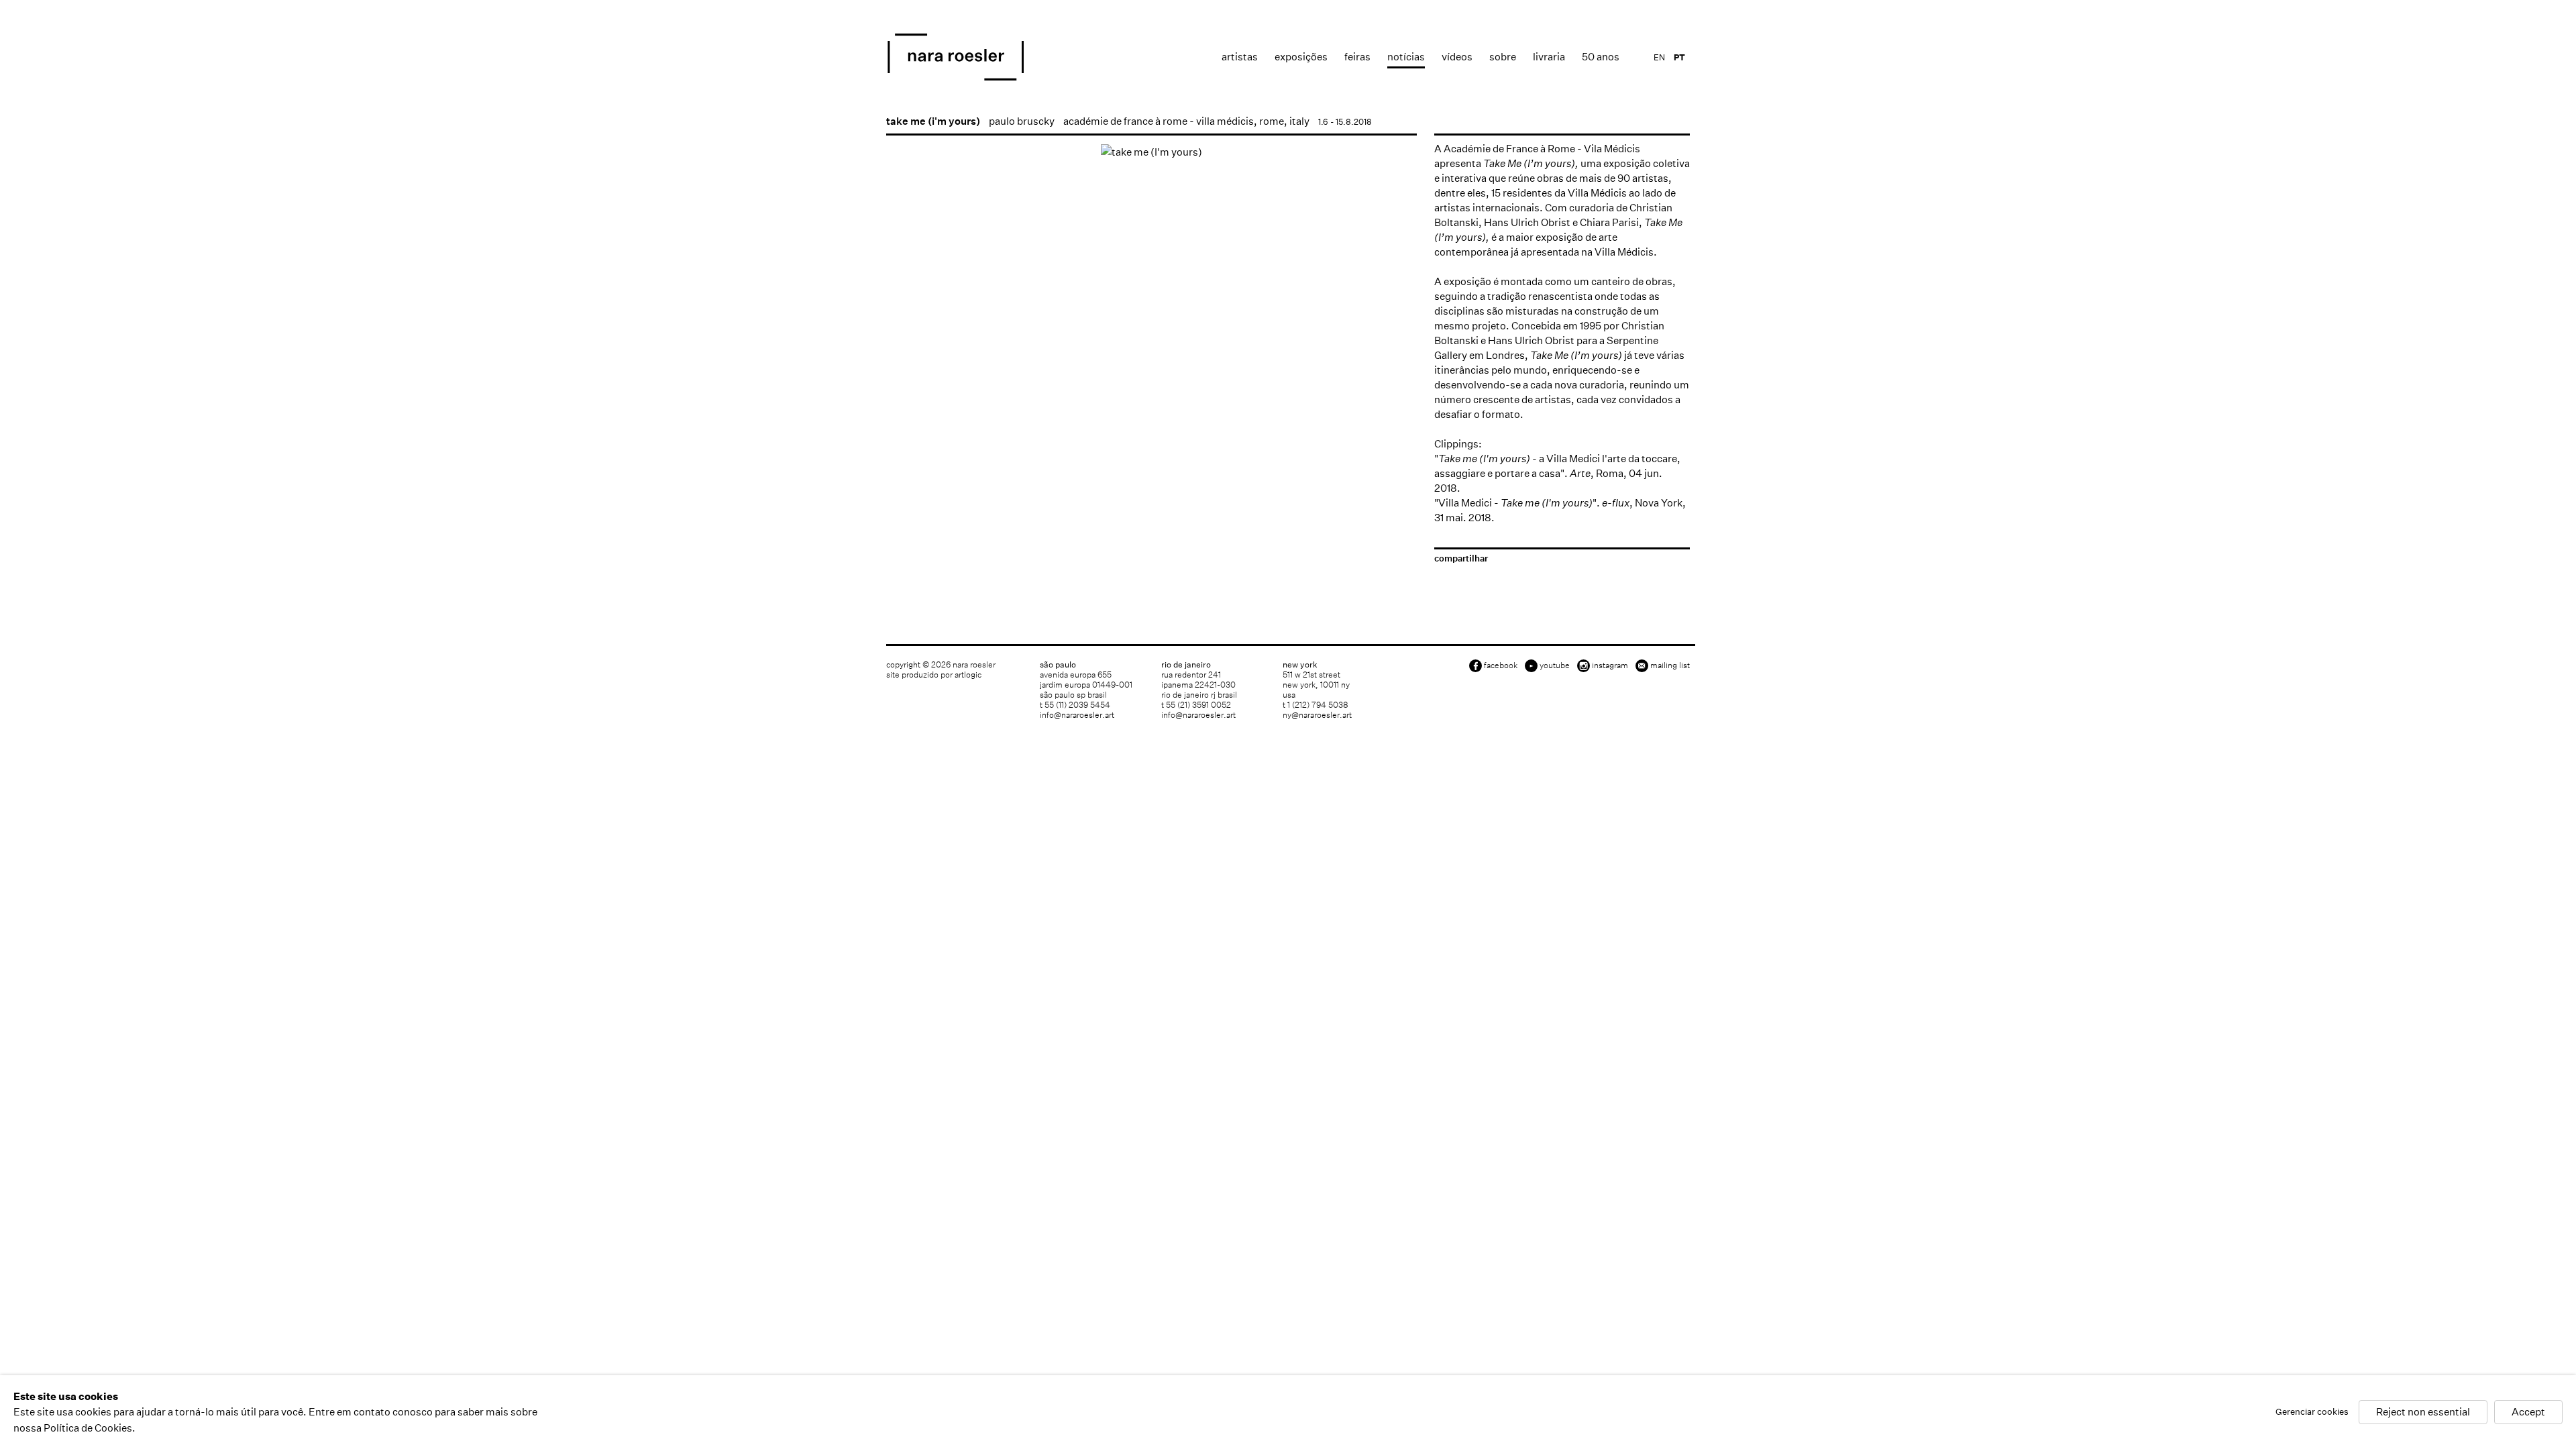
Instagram (1610, 665)
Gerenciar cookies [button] (2312, 1412)
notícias (1406, 57)
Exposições (1301, 57)
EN (1659, 57)
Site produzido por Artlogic (934, 675)
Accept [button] (2528, 1412)
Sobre (1503, 57)
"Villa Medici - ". (1517, 503)
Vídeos (1457, 57)
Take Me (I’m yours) (1529, 163)
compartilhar (1461, 558)
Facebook (1501, 665)
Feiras (1357, 57)
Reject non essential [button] (2423, 1412)
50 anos (1601, 57)
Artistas (1240, 57)
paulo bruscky (1022, 121)
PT (1679, 57)
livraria (1549, 57)
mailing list (1670, 665)
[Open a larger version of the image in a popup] (1151, 152)
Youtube (1555, 665)
